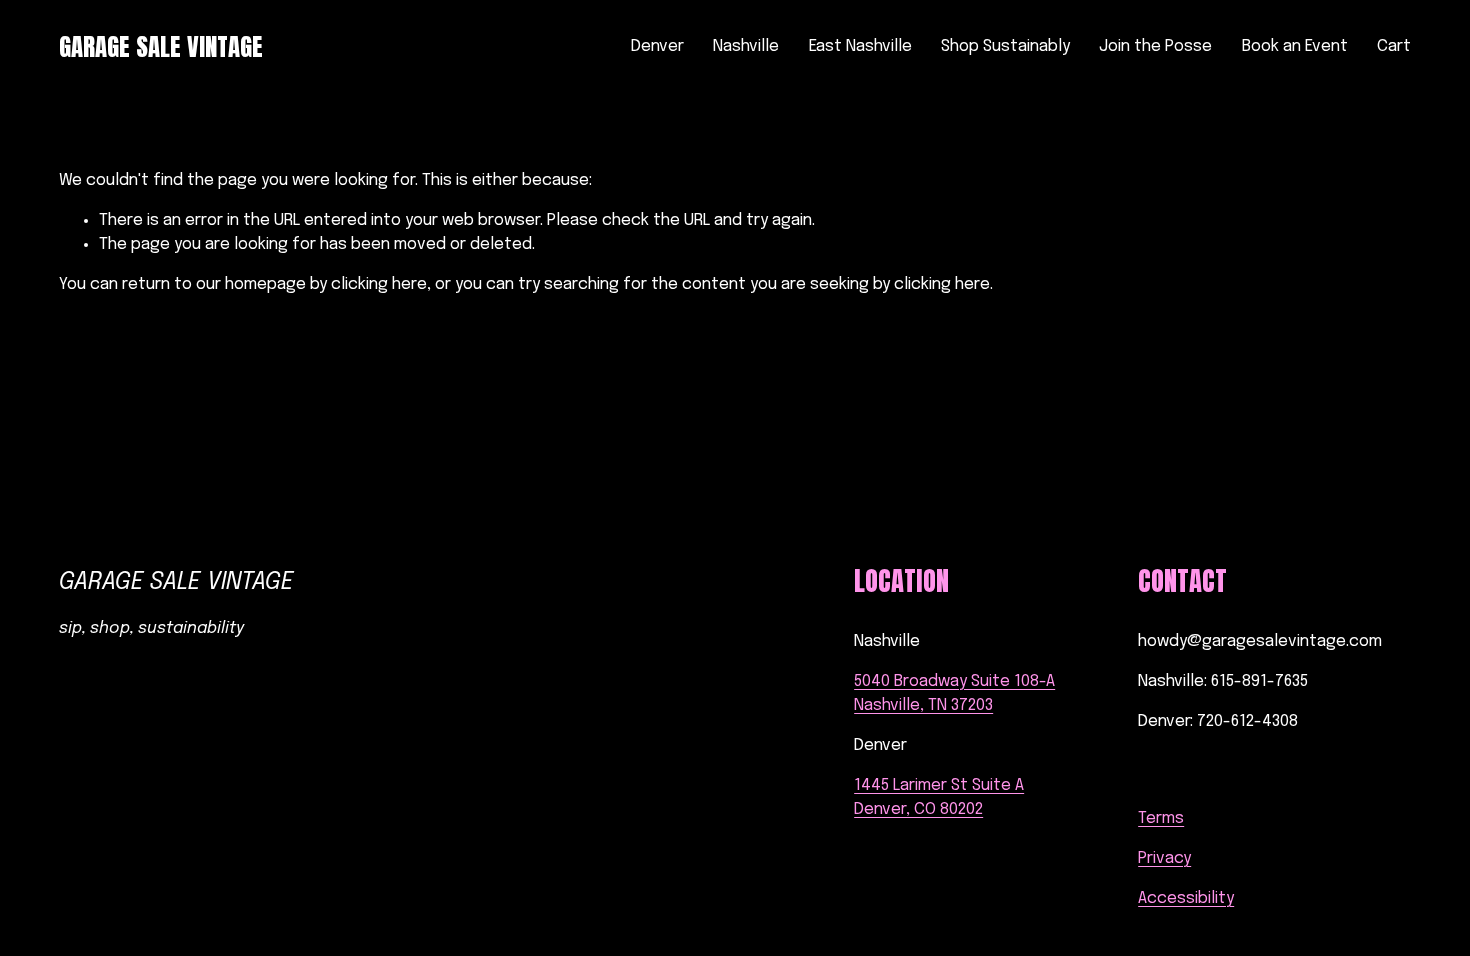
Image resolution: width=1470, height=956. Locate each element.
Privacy (1164, 858)
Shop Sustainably (1005, 46)
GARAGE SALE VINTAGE (161, 46)
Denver (657, 46)
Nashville (746, 46)
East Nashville (860, 46)
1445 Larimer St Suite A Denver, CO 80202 (939, 797)
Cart (1394, 46)
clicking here (379, 284)
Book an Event (1295, 46)
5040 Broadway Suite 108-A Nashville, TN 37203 (954, 693)
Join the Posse (1155, 46)
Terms (1161, 818)
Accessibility (1186, 898)
